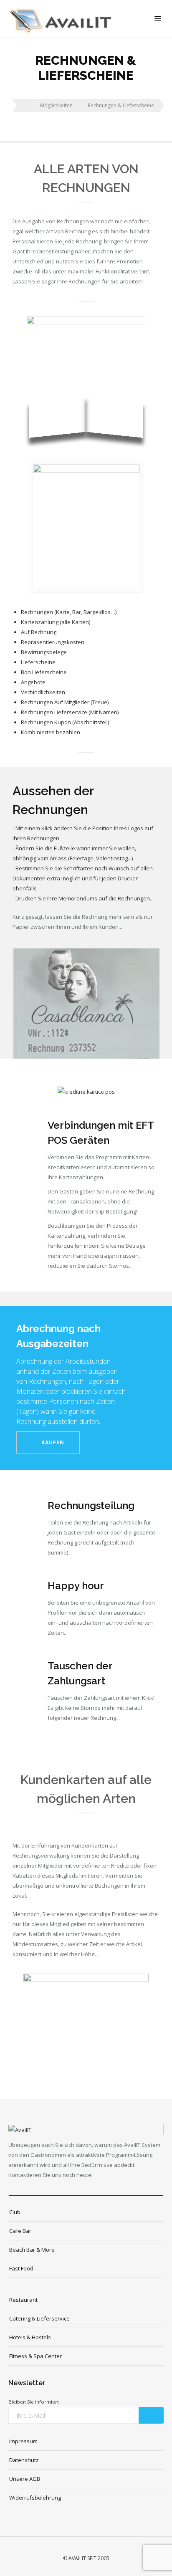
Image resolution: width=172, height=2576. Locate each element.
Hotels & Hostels (30, 2337)
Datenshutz (24, 2460)
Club (15, 2212)
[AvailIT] (62, 19)
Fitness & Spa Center (35, 2356)
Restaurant (23, 2300)
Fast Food (21, 2268)
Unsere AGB (25, 2479)
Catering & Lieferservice (39, 2318)
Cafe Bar (20, 2231)
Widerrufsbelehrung (35, 2498)
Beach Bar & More (32, 2250)
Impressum (23, 2441)
